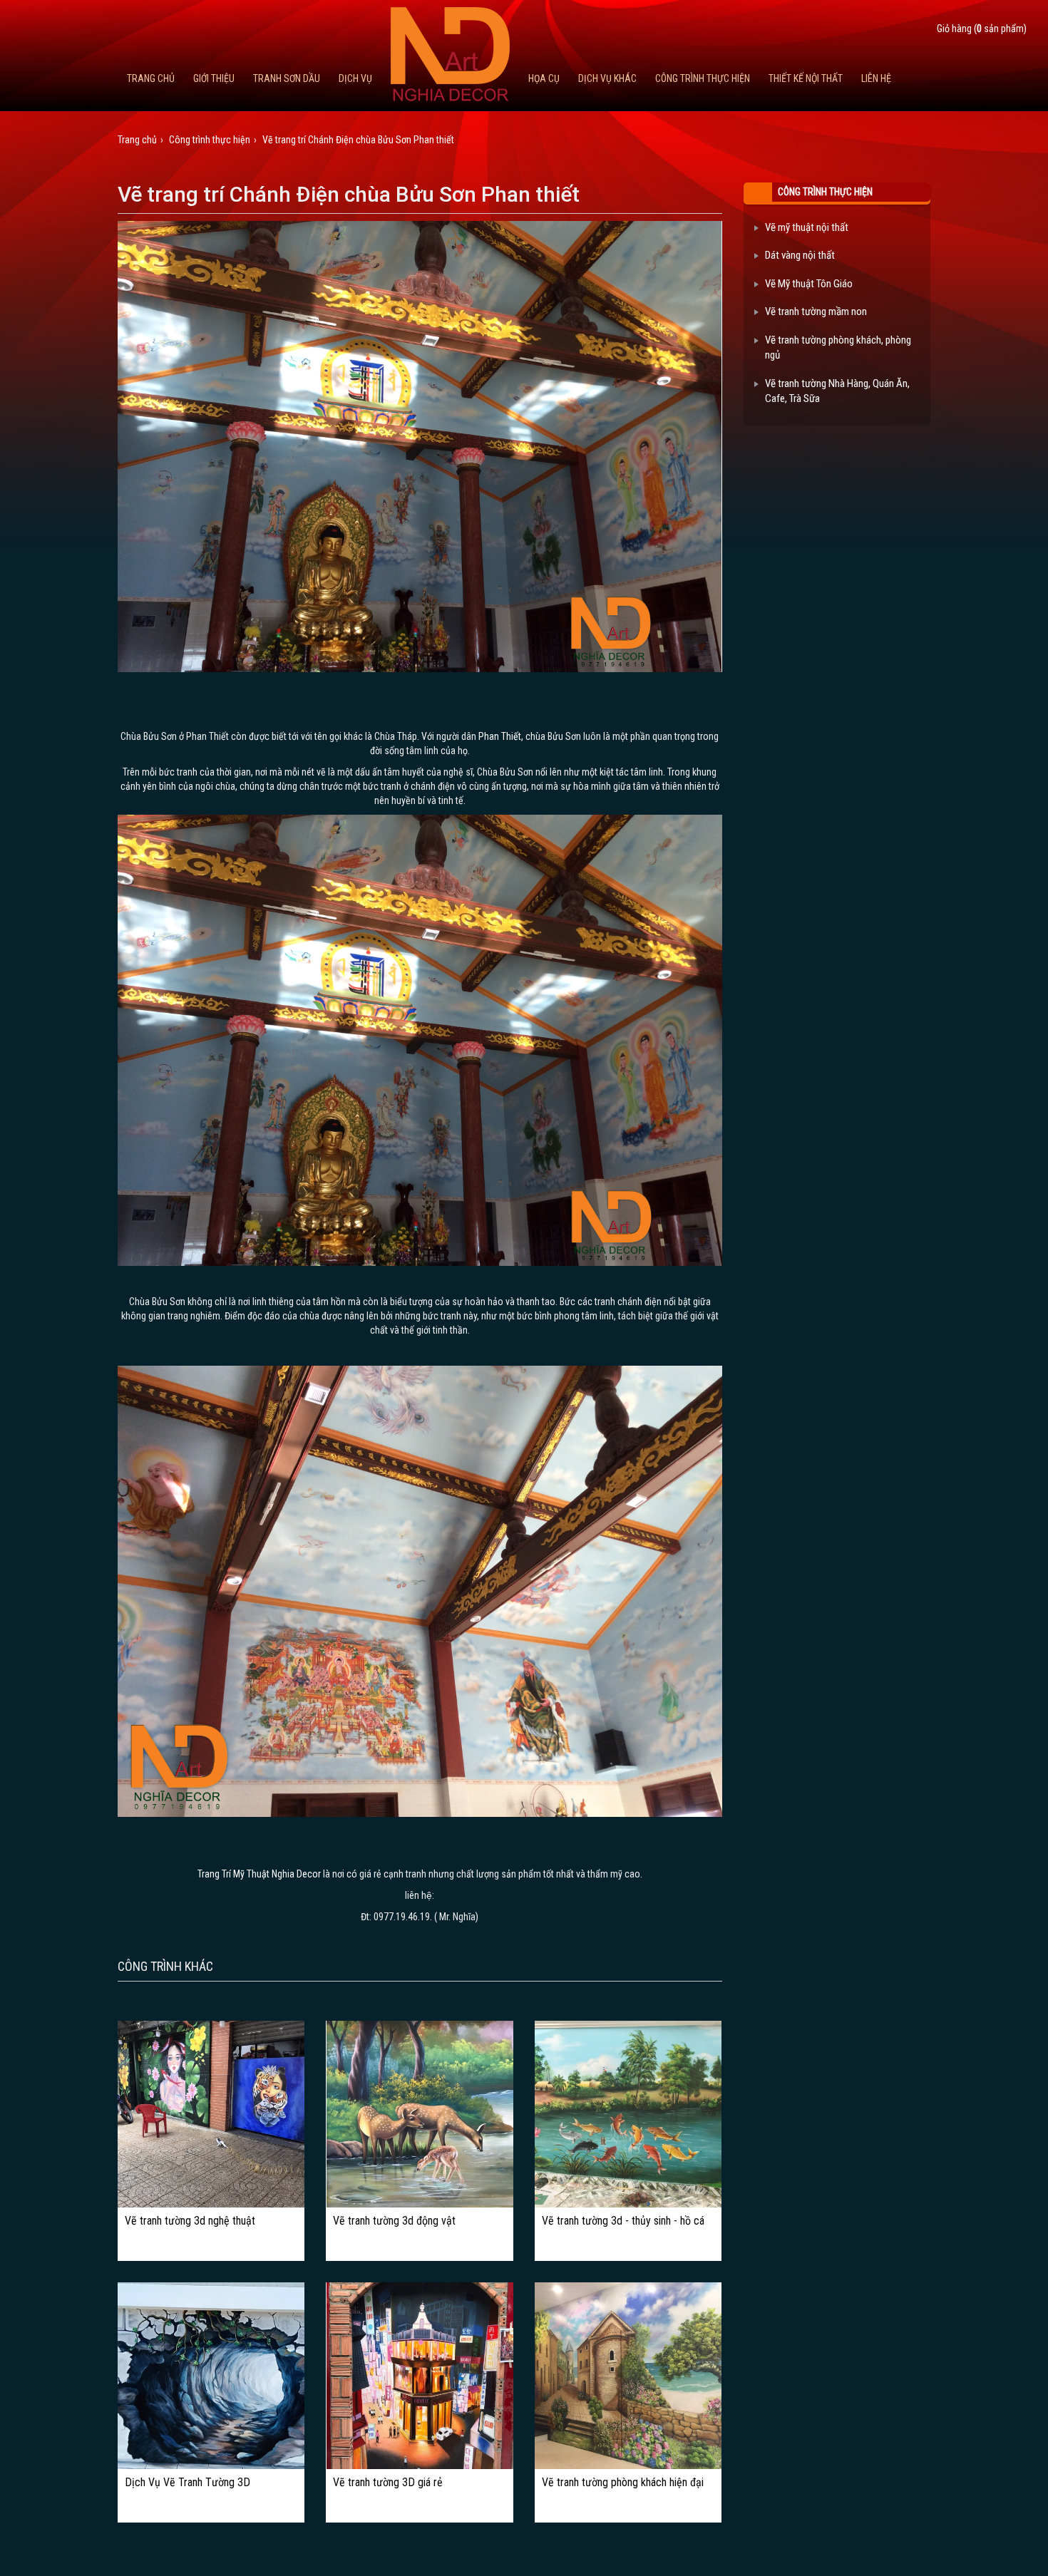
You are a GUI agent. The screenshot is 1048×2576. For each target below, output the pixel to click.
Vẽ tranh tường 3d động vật (394, 2221)
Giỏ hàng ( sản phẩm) (982, 29)
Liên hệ (876, 78)
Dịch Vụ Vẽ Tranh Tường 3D (187, 2483)
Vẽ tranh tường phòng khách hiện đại (623, 2483)
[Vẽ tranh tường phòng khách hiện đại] (628, 2376)
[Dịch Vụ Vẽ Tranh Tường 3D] (211, 2376)
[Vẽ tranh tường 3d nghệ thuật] (211, 2114)
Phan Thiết (500, 736)
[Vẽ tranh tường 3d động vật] (420, 2114)
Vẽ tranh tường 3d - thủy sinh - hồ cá (623, 2221)
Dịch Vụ (355, 78)
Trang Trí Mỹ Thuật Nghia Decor (259, 1874)
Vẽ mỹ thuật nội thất (807, 227)
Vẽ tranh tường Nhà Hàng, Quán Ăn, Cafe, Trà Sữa (837, 391)
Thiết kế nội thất (806, 78)
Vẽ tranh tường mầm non (816, 311)
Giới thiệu (214, 78)
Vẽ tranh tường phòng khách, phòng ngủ (838, 347)
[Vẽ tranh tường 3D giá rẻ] (420, 2376)
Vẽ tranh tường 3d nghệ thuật (190, 2221)
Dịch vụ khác (607, 78)
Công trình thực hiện (703, 78)
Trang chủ (151, 78)
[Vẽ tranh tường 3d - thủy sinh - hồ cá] (628, 2114)
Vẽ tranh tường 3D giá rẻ (388, 2483)
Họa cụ (544, 78)
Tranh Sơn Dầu (287, 78)
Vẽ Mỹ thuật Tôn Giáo (809, 284)
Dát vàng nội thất (800, 255)
